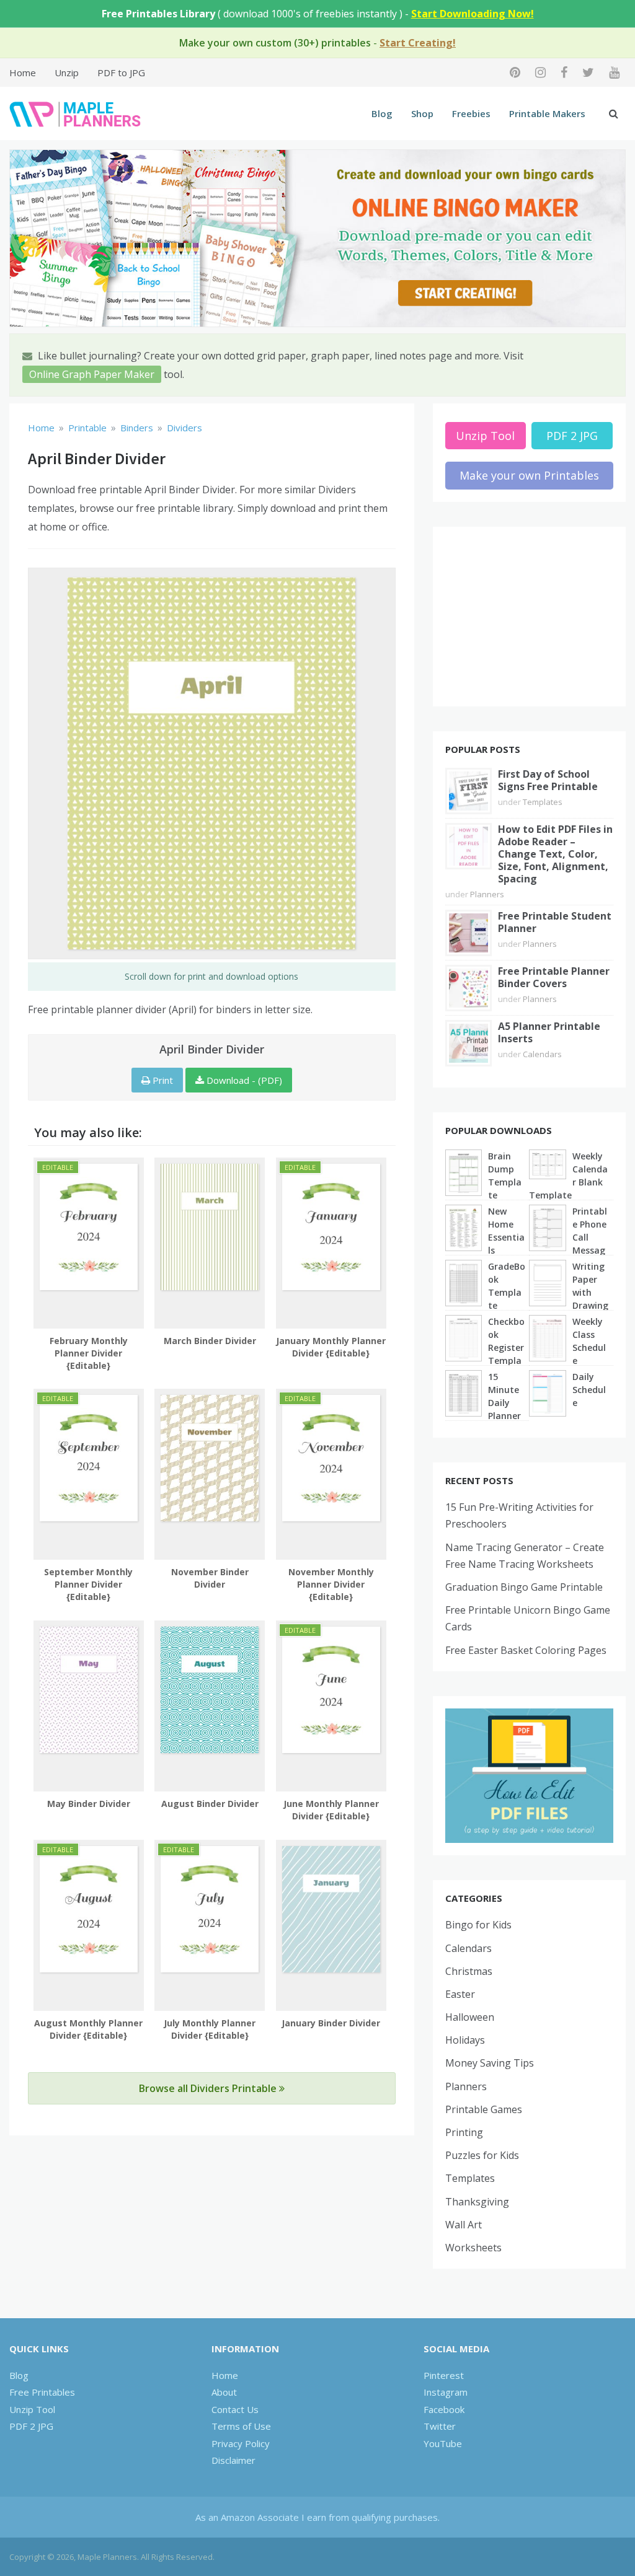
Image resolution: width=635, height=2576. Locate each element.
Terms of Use (241, 2426)
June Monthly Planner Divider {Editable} (331, 1810)
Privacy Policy (241, 2443)
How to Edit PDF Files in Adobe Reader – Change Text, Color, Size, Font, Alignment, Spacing (555, 854)
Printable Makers (547, 113)
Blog (382, 113)
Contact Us (235, 2409)
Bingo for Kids (478, 1925)
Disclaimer (233, 2460)
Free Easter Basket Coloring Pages (526, 1650)
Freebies (471, 113)
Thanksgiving (477, 2202)
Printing (464, 2132)
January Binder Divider (331, 2023)
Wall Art (464, 2225)
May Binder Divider (89, 1804)
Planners (487, 894)
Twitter (440, 2426)
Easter (460, 1994)
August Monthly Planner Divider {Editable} (88, 2029)
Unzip (67, 73)
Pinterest (444, 2375)
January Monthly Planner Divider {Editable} (331, 1347)
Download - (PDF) (243, 1080)
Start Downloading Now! (473, 14)
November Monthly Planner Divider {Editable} (331, 1584)
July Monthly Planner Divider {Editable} (210, 2029)
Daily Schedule (589, 1390)
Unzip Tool (485, 436)
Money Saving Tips (490, 2063)
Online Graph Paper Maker (92, 374)
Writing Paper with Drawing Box (590, 1292)
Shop (422, 113)
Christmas (469, 1971)
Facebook (444, 2409)
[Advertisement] (529, 617)
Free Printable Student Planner (555, 922)
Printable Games (484, 2109)
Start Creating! (418, 43)
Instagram (446, 2392)
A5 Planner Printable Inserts (549, 1032)
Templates (543, 802)
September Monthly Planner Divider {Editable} (88, 1584)
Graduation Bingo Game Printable (524, 1587)
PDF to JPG (121, 73)
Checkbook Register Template (506, 1347)
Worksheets (473, 2248)
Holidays (465, 2040)
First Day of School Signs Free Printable (548, 780)
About (224, 2392)
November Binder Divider (210, 1578)
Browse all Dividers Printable (209, 2088)
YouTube (443, 2443)
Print (162, 1080)
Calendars (542, 1054)
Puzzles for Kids (482, 2155)
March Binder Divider (210, 1341)
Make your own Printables (529, 475)
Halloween (470, 2017)
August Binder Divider (210, 1804)
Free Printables (42, 2392)
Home (23, 73)
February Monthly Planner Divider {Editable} (89, 1353)
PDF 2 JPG (572, 436)
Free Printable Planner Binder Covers (554, 977)
